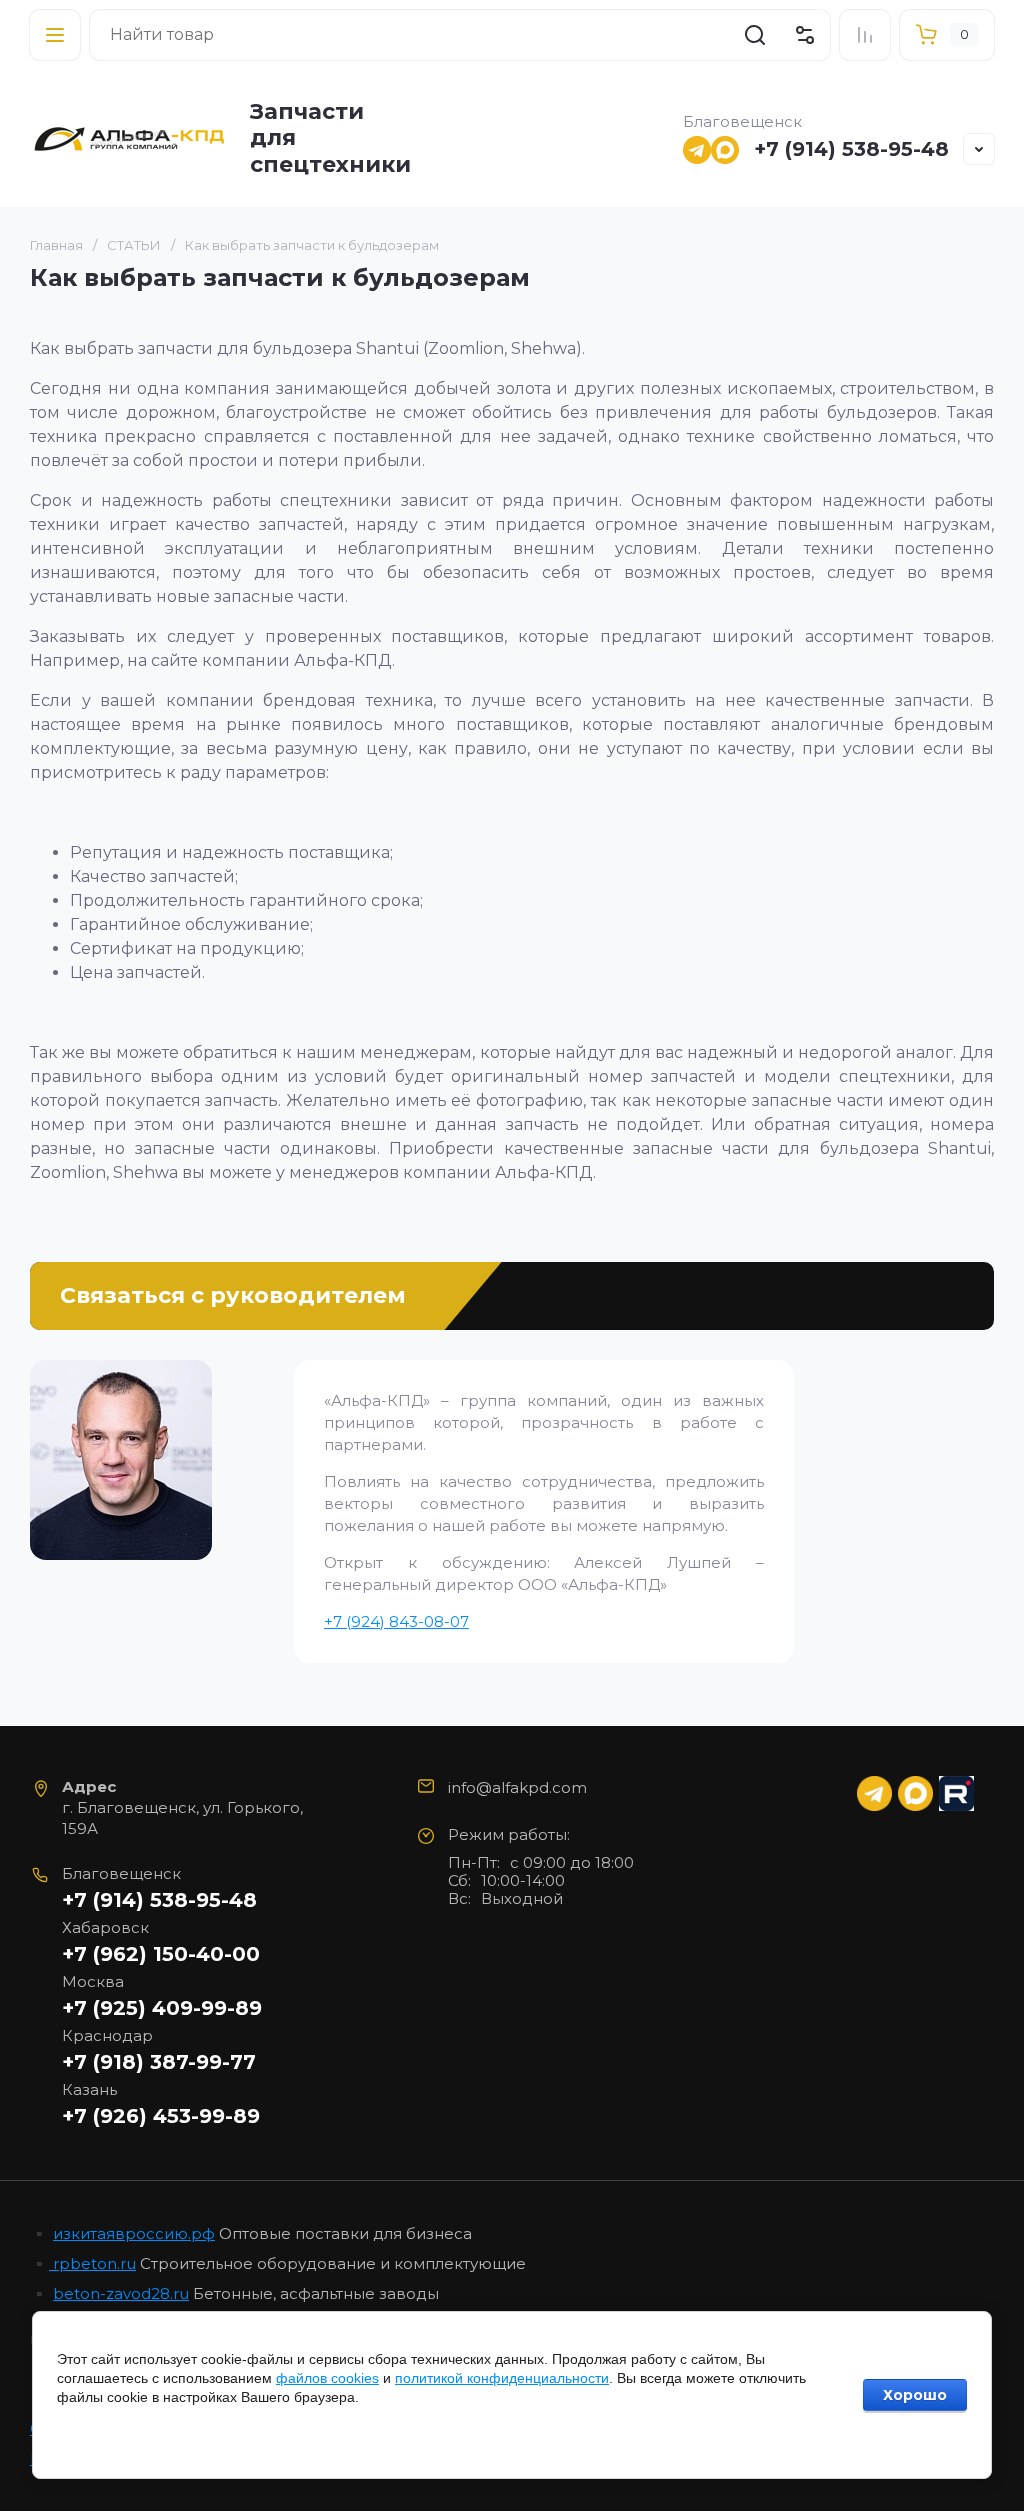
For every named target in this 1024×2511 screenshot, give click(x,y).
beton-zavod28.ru (121, 2293)
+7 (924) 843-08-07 (396, 1621)
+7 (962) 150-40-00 (161, 1954)
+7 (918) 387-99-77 (159, 2062)
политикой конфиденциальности (502, 2378)
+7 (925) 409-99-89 (162, 2008)
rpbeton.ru (92, 2263)
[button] (55, 35)
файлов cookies (327, 2378)
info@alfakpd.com (517, 1787)
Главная (56, 245)
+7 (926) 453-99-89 (161, 2116)
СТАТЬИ (134, 245)
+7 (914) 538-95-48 (851, 149)
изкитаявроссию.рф (134, 2233)
